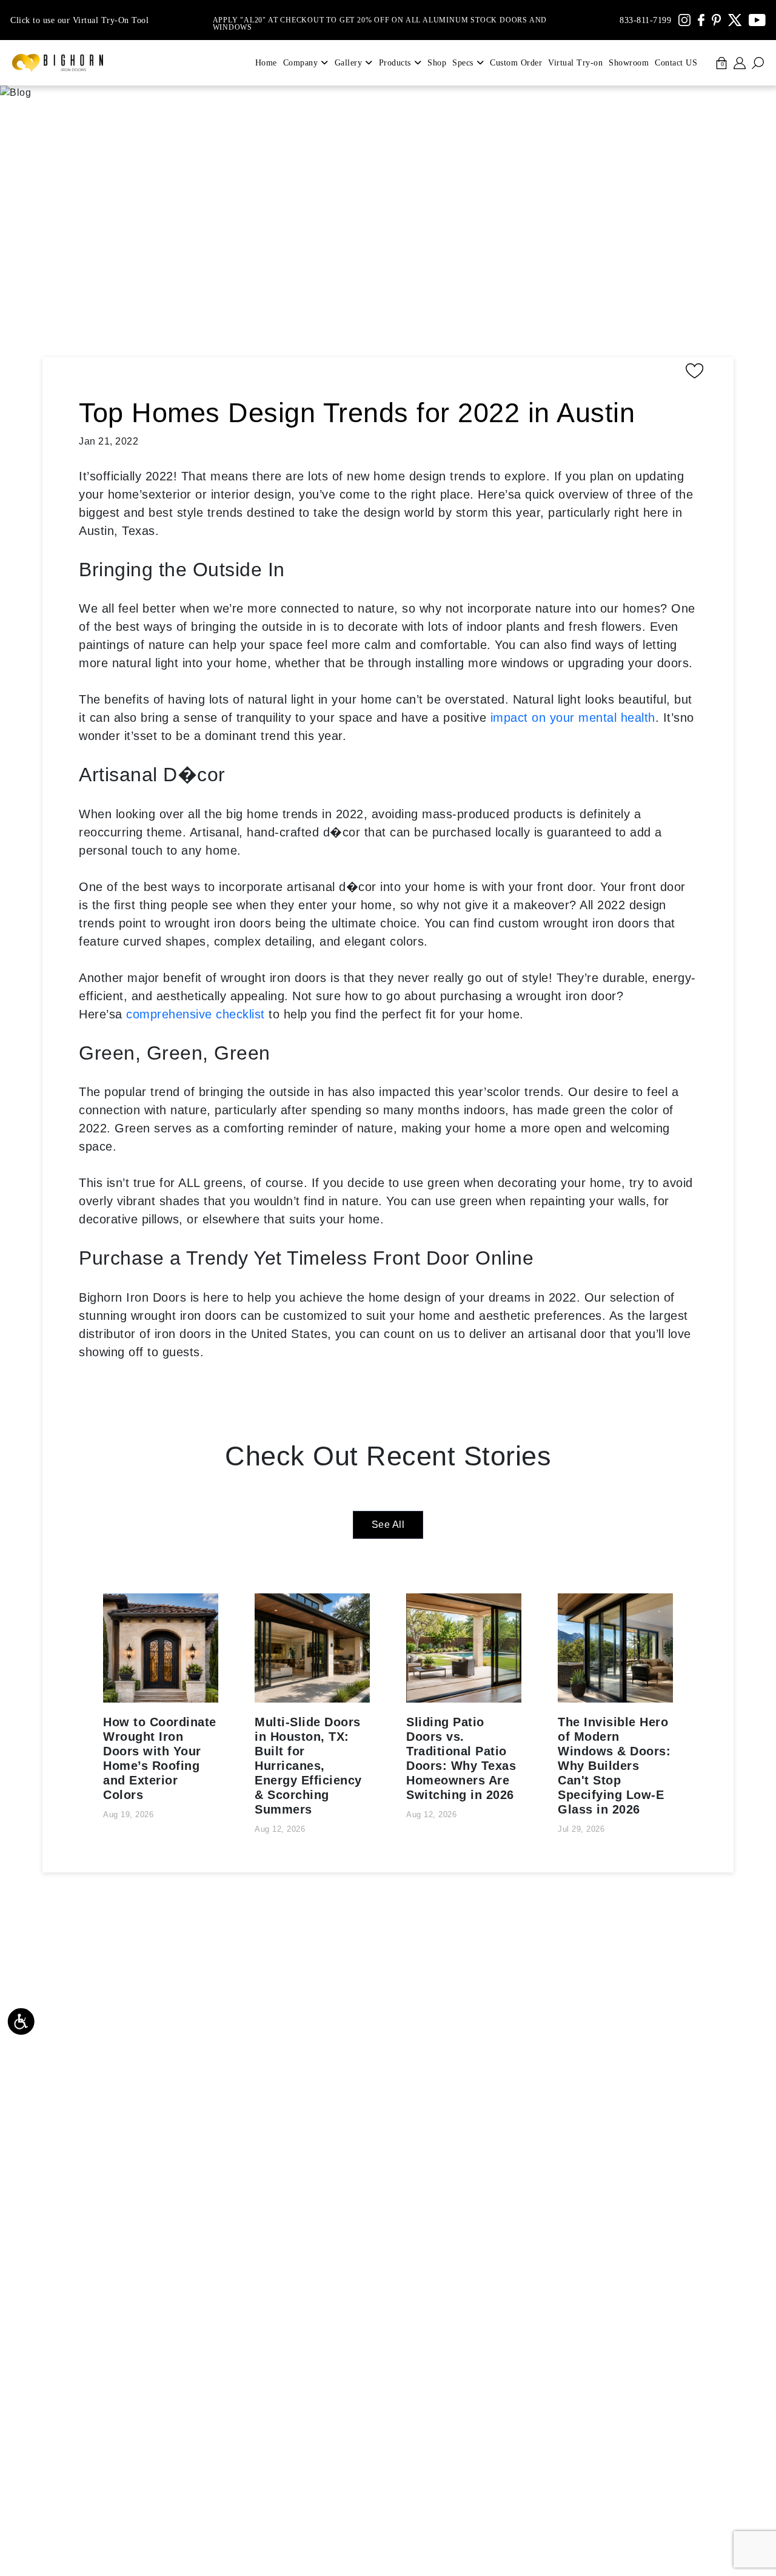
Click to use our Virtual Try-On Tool (79, 20)
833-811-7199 (645, 20)
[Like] (394, 371)
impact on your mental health (573, 718)
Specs (463, 63)
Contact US (676, 63)
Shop (437, 63)
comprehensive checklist (196, 1014)
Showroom (629, 63)
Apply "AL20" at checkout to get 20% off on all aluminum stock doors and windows (380, 20)
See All (388, 1525)
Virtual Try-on (575, 63)
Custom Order (516, 63)
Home (266, 63)
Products (395, 63)
